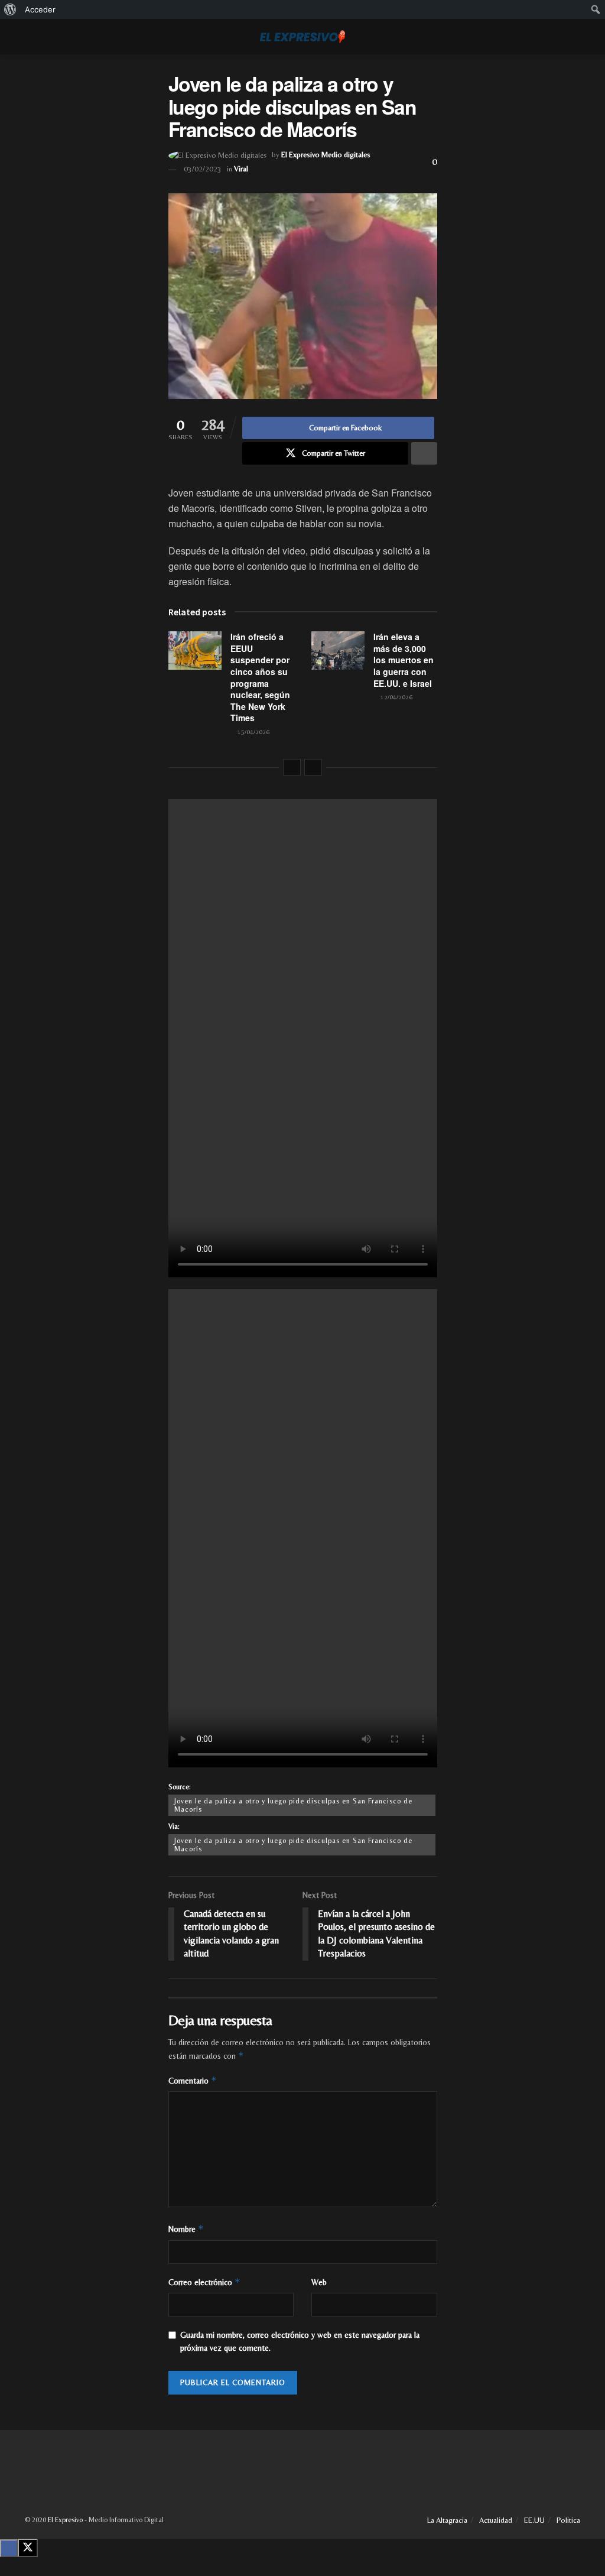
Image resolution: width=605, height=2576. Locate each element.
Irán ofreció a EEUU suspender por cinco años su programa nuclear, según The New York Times (260, 677)
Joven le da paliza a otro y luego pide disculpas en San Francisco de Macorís (293, 1805)
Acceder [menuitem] (40, 9)
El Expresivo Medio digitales (326, 155)
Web (319, 2282)
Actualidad (496, 2520)
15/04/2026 (253, 732)
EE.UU (534, 2520)
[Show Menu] (30, 37)
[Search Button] (575, 37)
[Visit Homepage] (302, 37)
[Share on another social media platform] (424, 453)
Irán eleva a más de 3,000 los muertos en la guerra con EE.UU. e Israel (404, 660)
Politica (568, 2520)
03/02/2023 (203, 169)
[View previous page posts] (292, 767)
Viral (241, 169)
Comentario (193, 2080)
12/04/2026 (396, 697)
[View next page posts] (313, 767)
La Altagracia (447, 2520)
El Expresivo (65, 2520)
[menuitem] (10, 9)
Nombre (186, 2229)
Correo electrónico (204, 2282)
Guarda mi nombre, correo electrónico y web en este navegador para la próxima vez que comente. (300, 2341)
